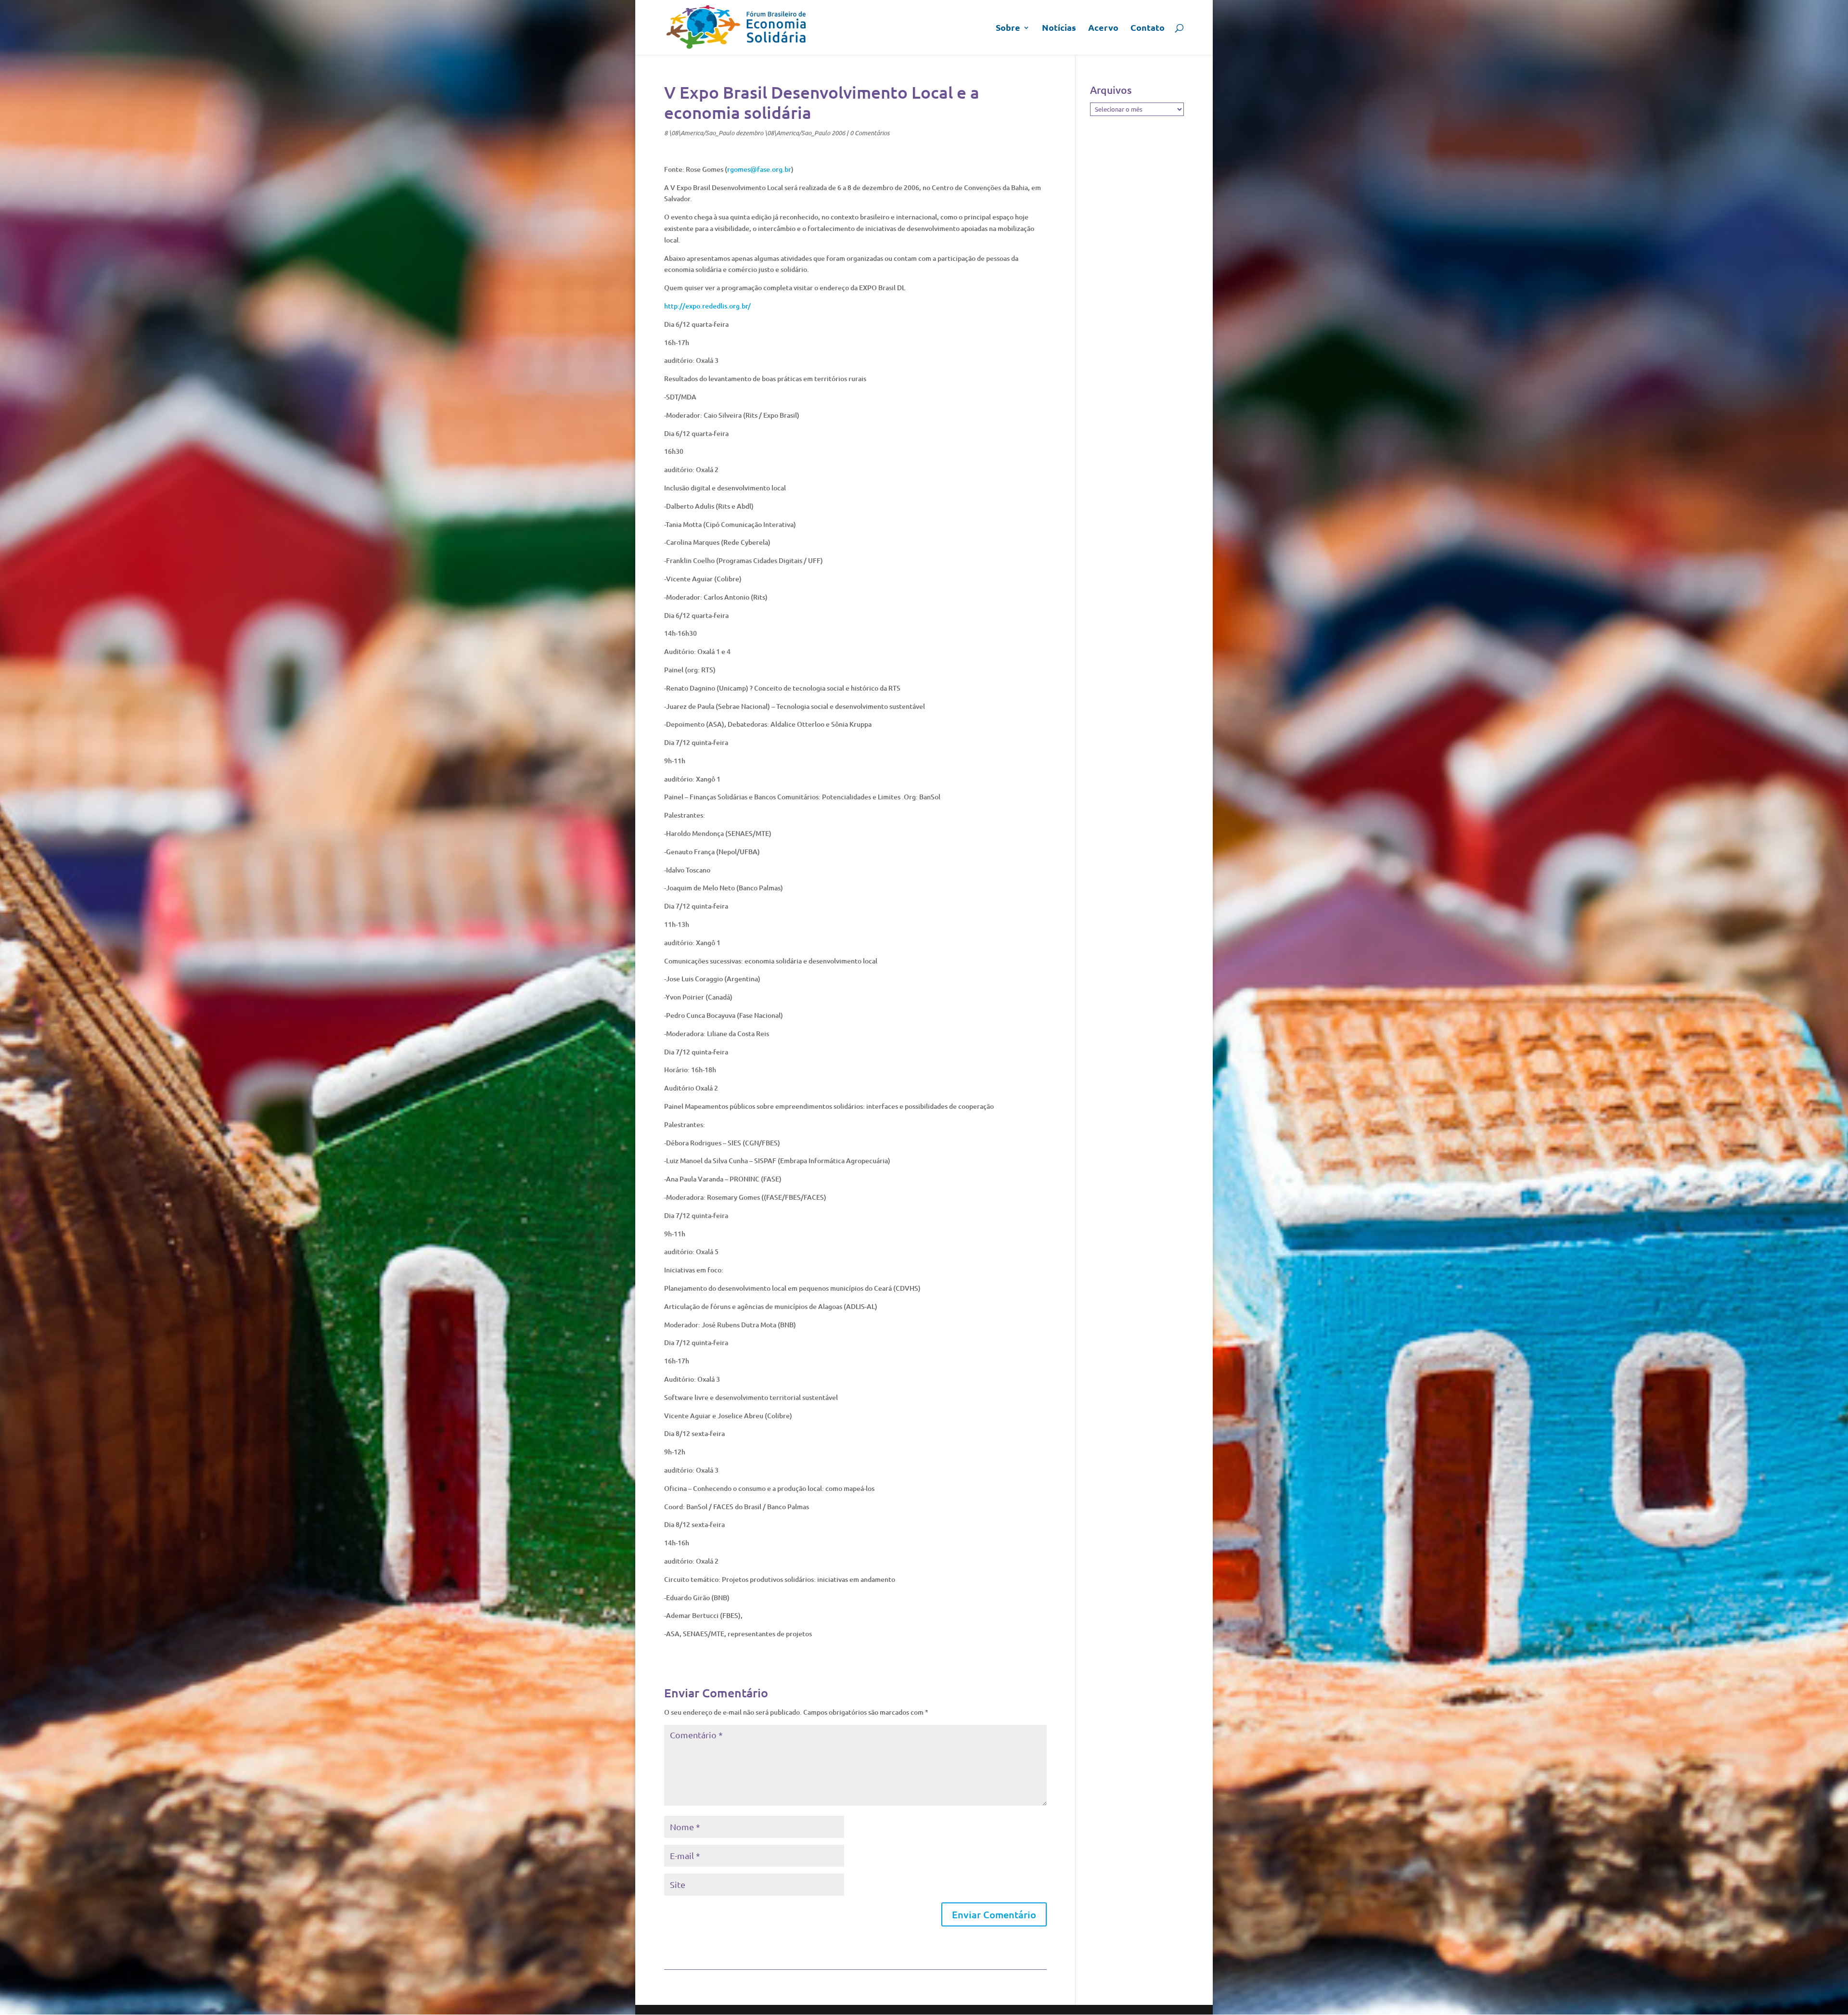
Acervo (1103, 28)
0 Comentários (870, 133)
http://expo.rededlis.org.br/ (707, 306)
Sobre (1008, 28)
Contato (1148, 28)
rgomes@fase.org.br (759, 169)
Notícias (1059, 28)
